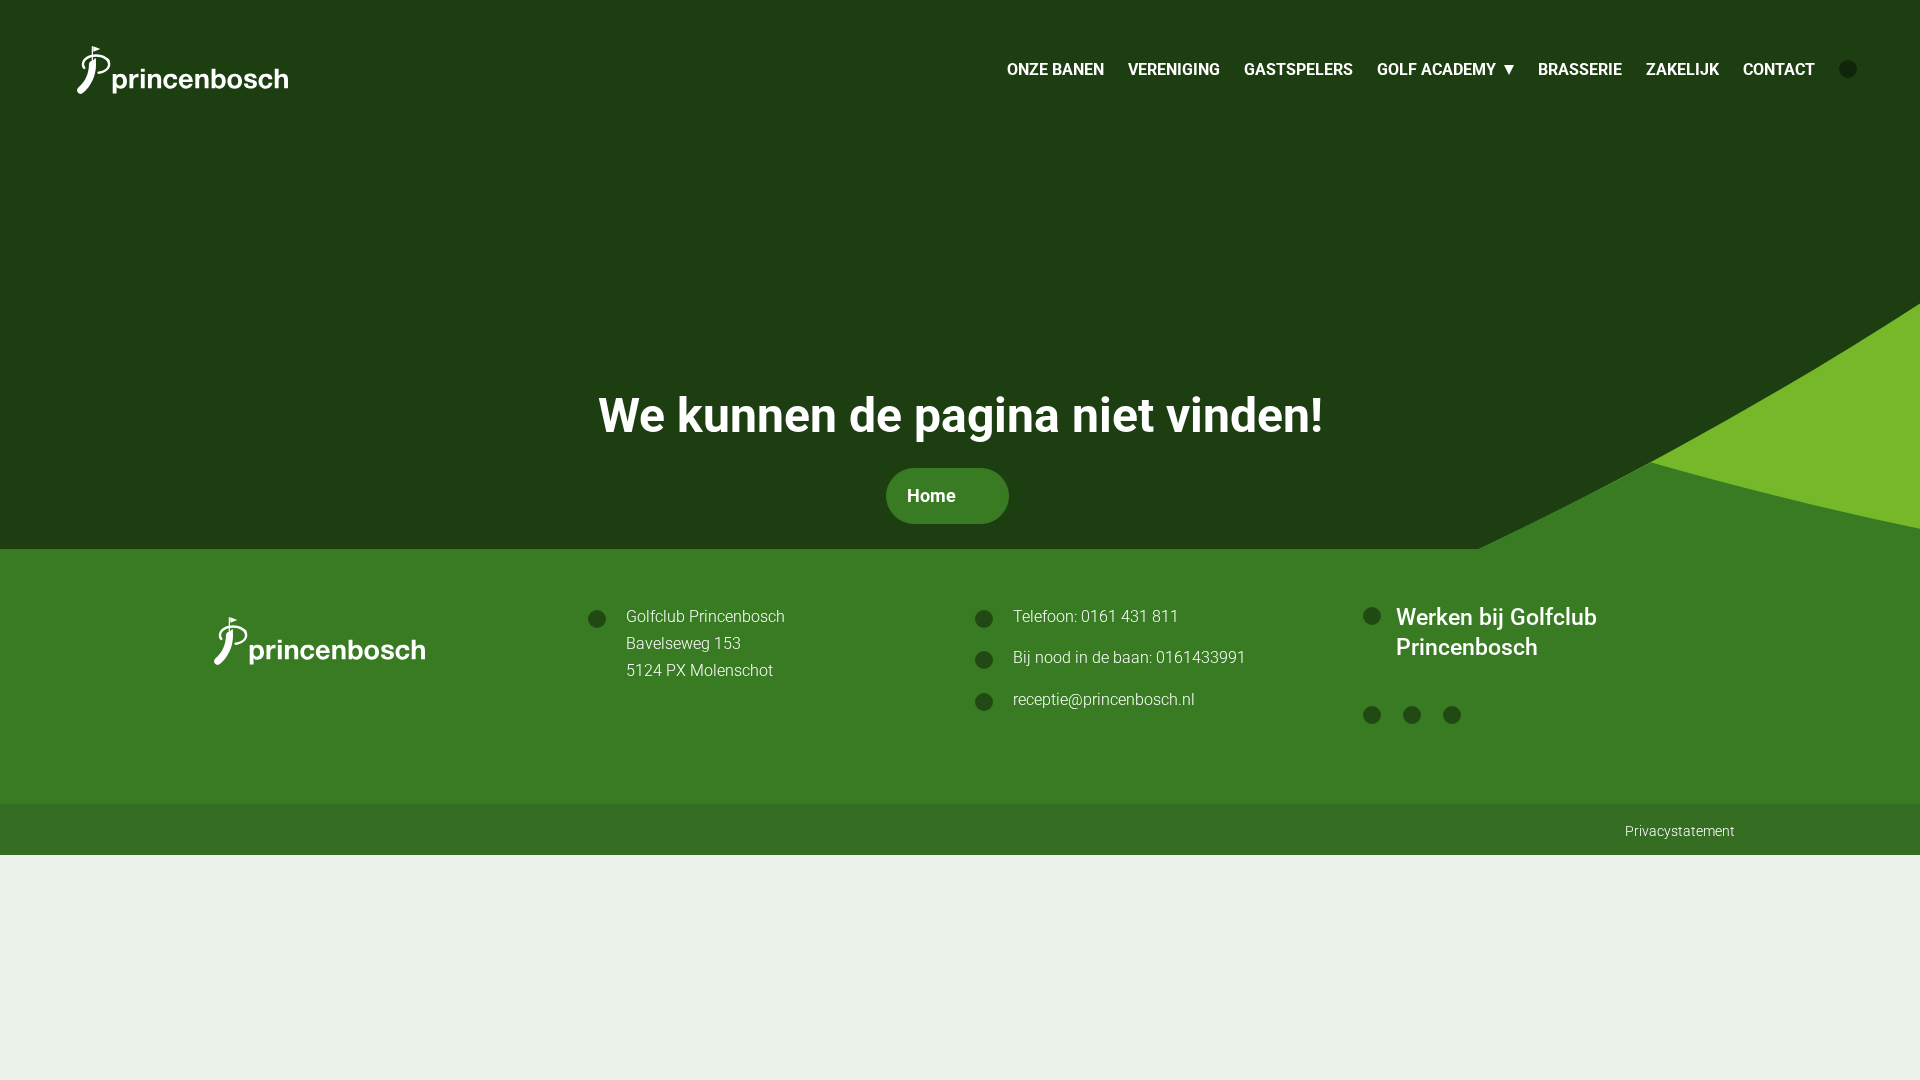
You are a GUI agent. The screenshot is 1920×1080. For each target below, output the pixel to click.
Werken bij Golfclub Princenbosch (1496, 632)
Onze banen (1055, 69)
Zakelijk (1682, 69)
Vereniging (1174, 69)
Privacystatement (1680, 831)
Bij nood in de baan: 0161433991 (1129, 657)
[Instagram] (1412, 718)
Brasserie (1580, 69)
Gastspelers (1298, 69)
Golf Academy (1436, 69)
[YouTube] (1452, 718)
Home (931, 495)
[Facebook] (1372, 718)
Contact (1779, 69)
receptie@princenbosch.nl (1104, 699)
